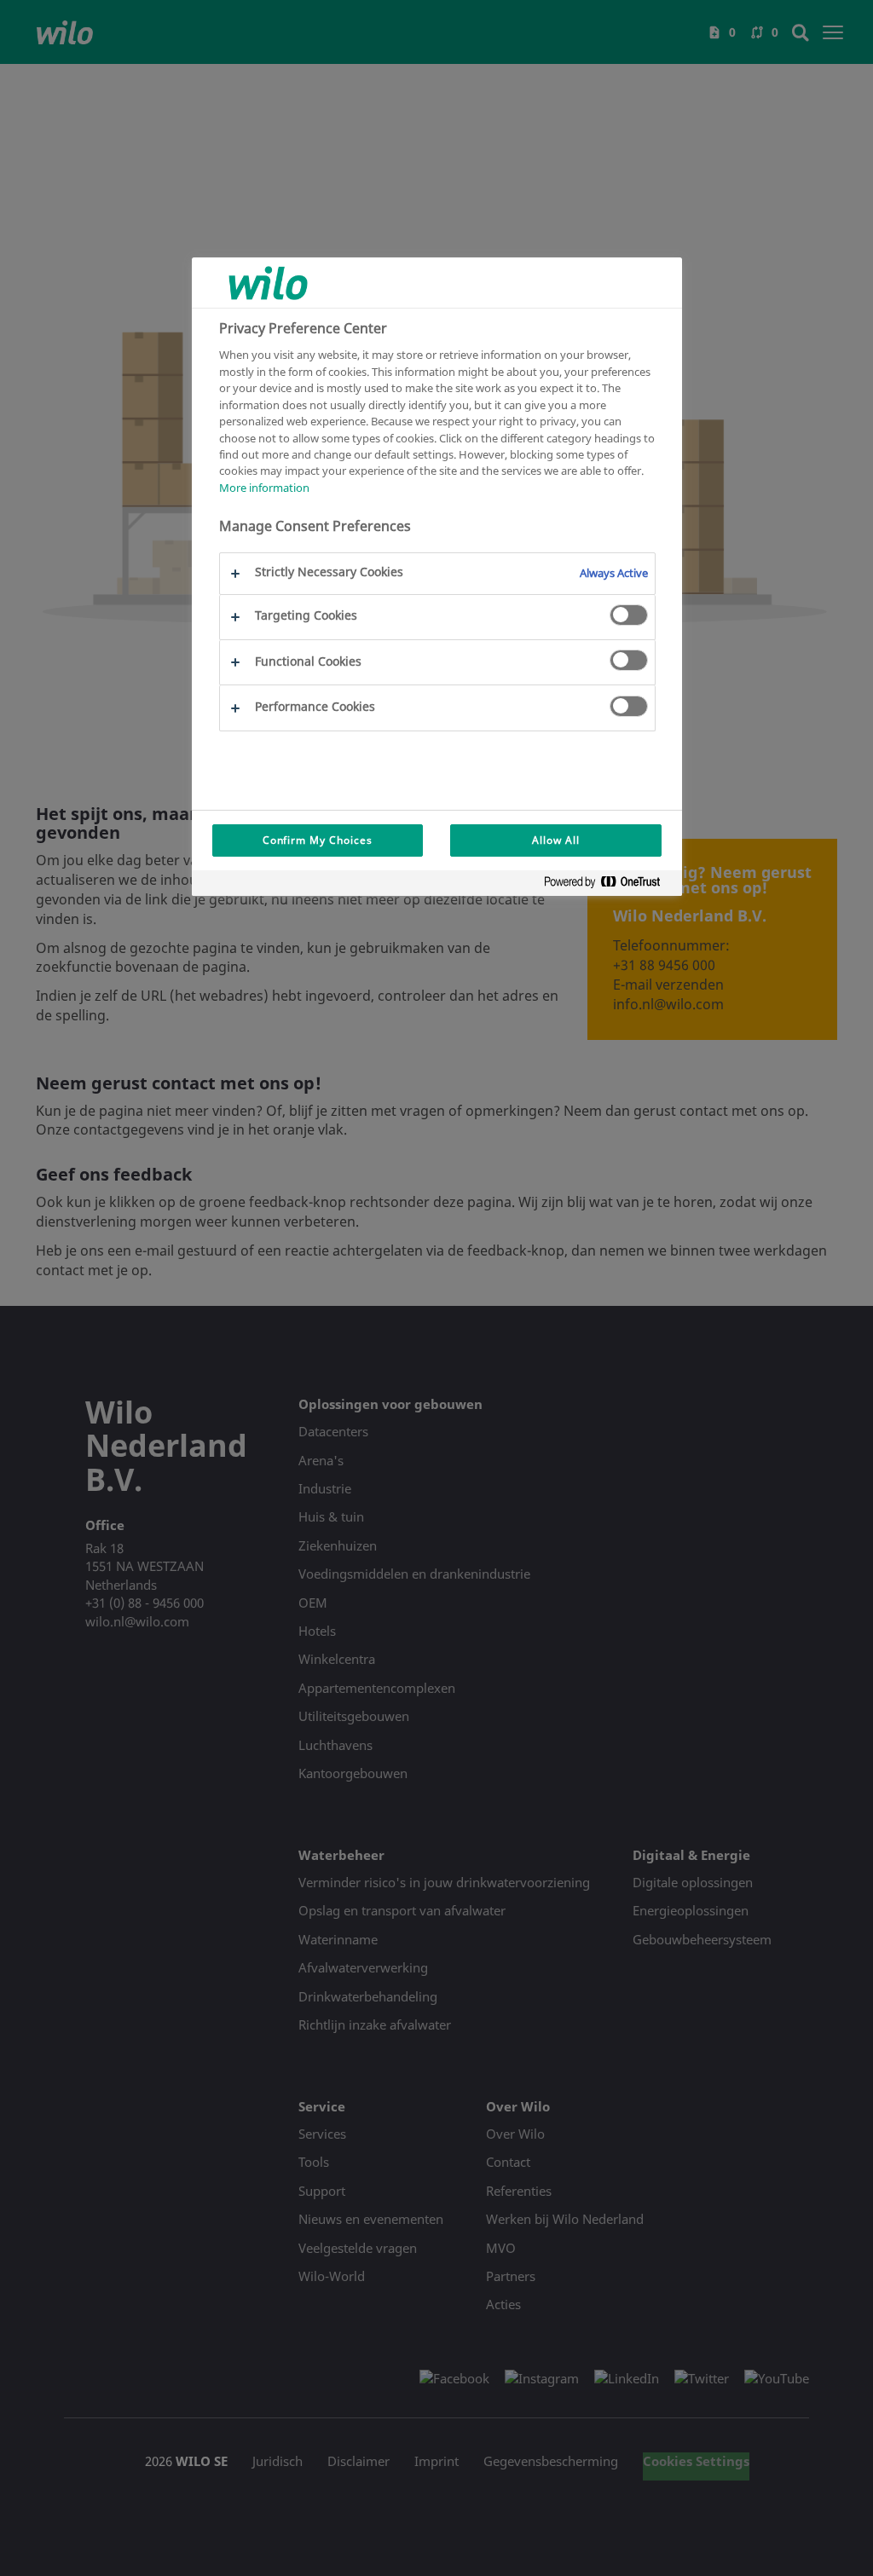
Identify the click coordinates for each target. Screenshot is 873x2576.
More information (264, 488)
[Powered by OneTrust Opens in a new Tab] (609, 885)
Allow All (556, 840)
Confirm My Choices (318, 840)
